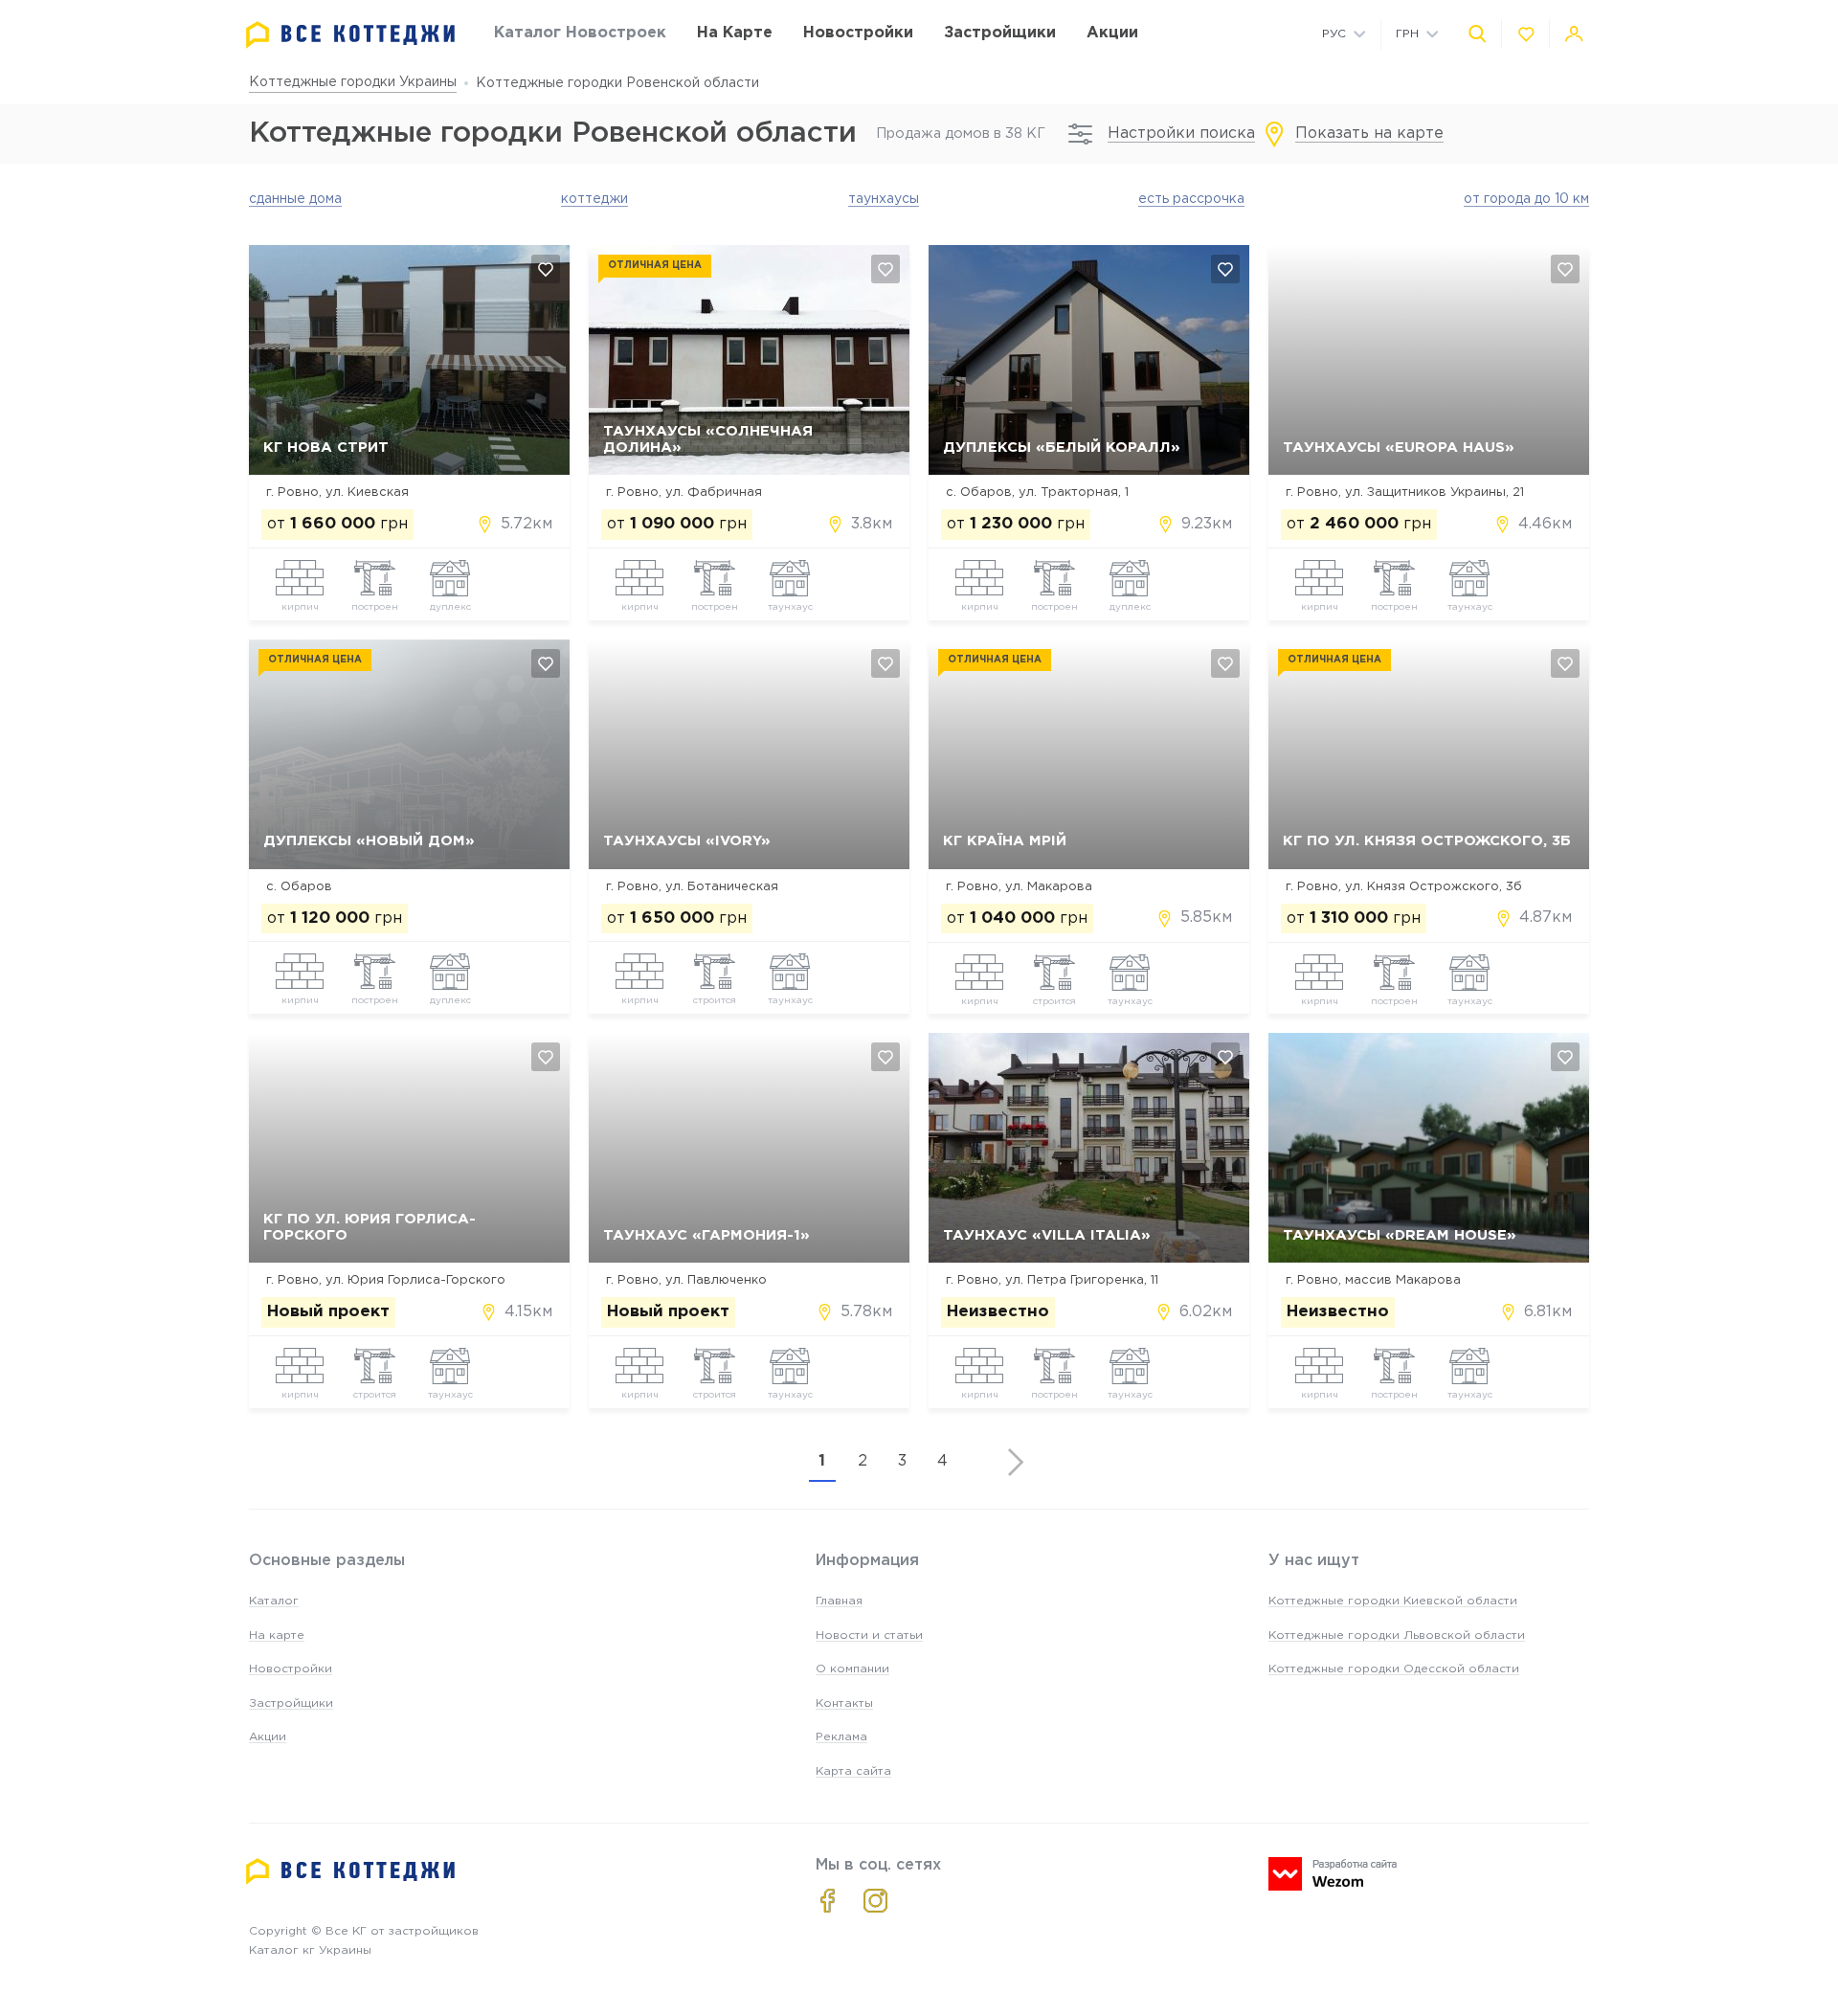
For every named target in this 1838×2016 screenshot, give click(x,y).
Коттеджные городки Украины (353, 82)
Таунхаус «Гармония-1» (706, 1235)
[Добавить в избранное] (546, 269)
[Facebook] (828, 1901)
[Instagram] (875, 1901)
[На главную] (350, 35)
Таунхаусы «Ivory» (687, 841)
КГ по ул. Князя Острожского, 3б (1427, 841)
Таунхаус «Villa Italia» (1047, 1235)
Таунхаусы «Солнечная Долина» (708, 439)
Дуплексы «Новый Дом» (369, 841)
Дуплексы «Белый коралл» (1062, 448)
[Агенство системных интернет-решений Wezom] (1333, 1874)
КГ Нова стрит (326, 448)
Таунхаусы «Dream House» (1400, 1235)
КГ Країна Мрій (1005, 841)
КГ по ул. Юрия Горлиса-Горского (370, 1227)
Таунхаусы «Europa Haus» (1399, 448)
